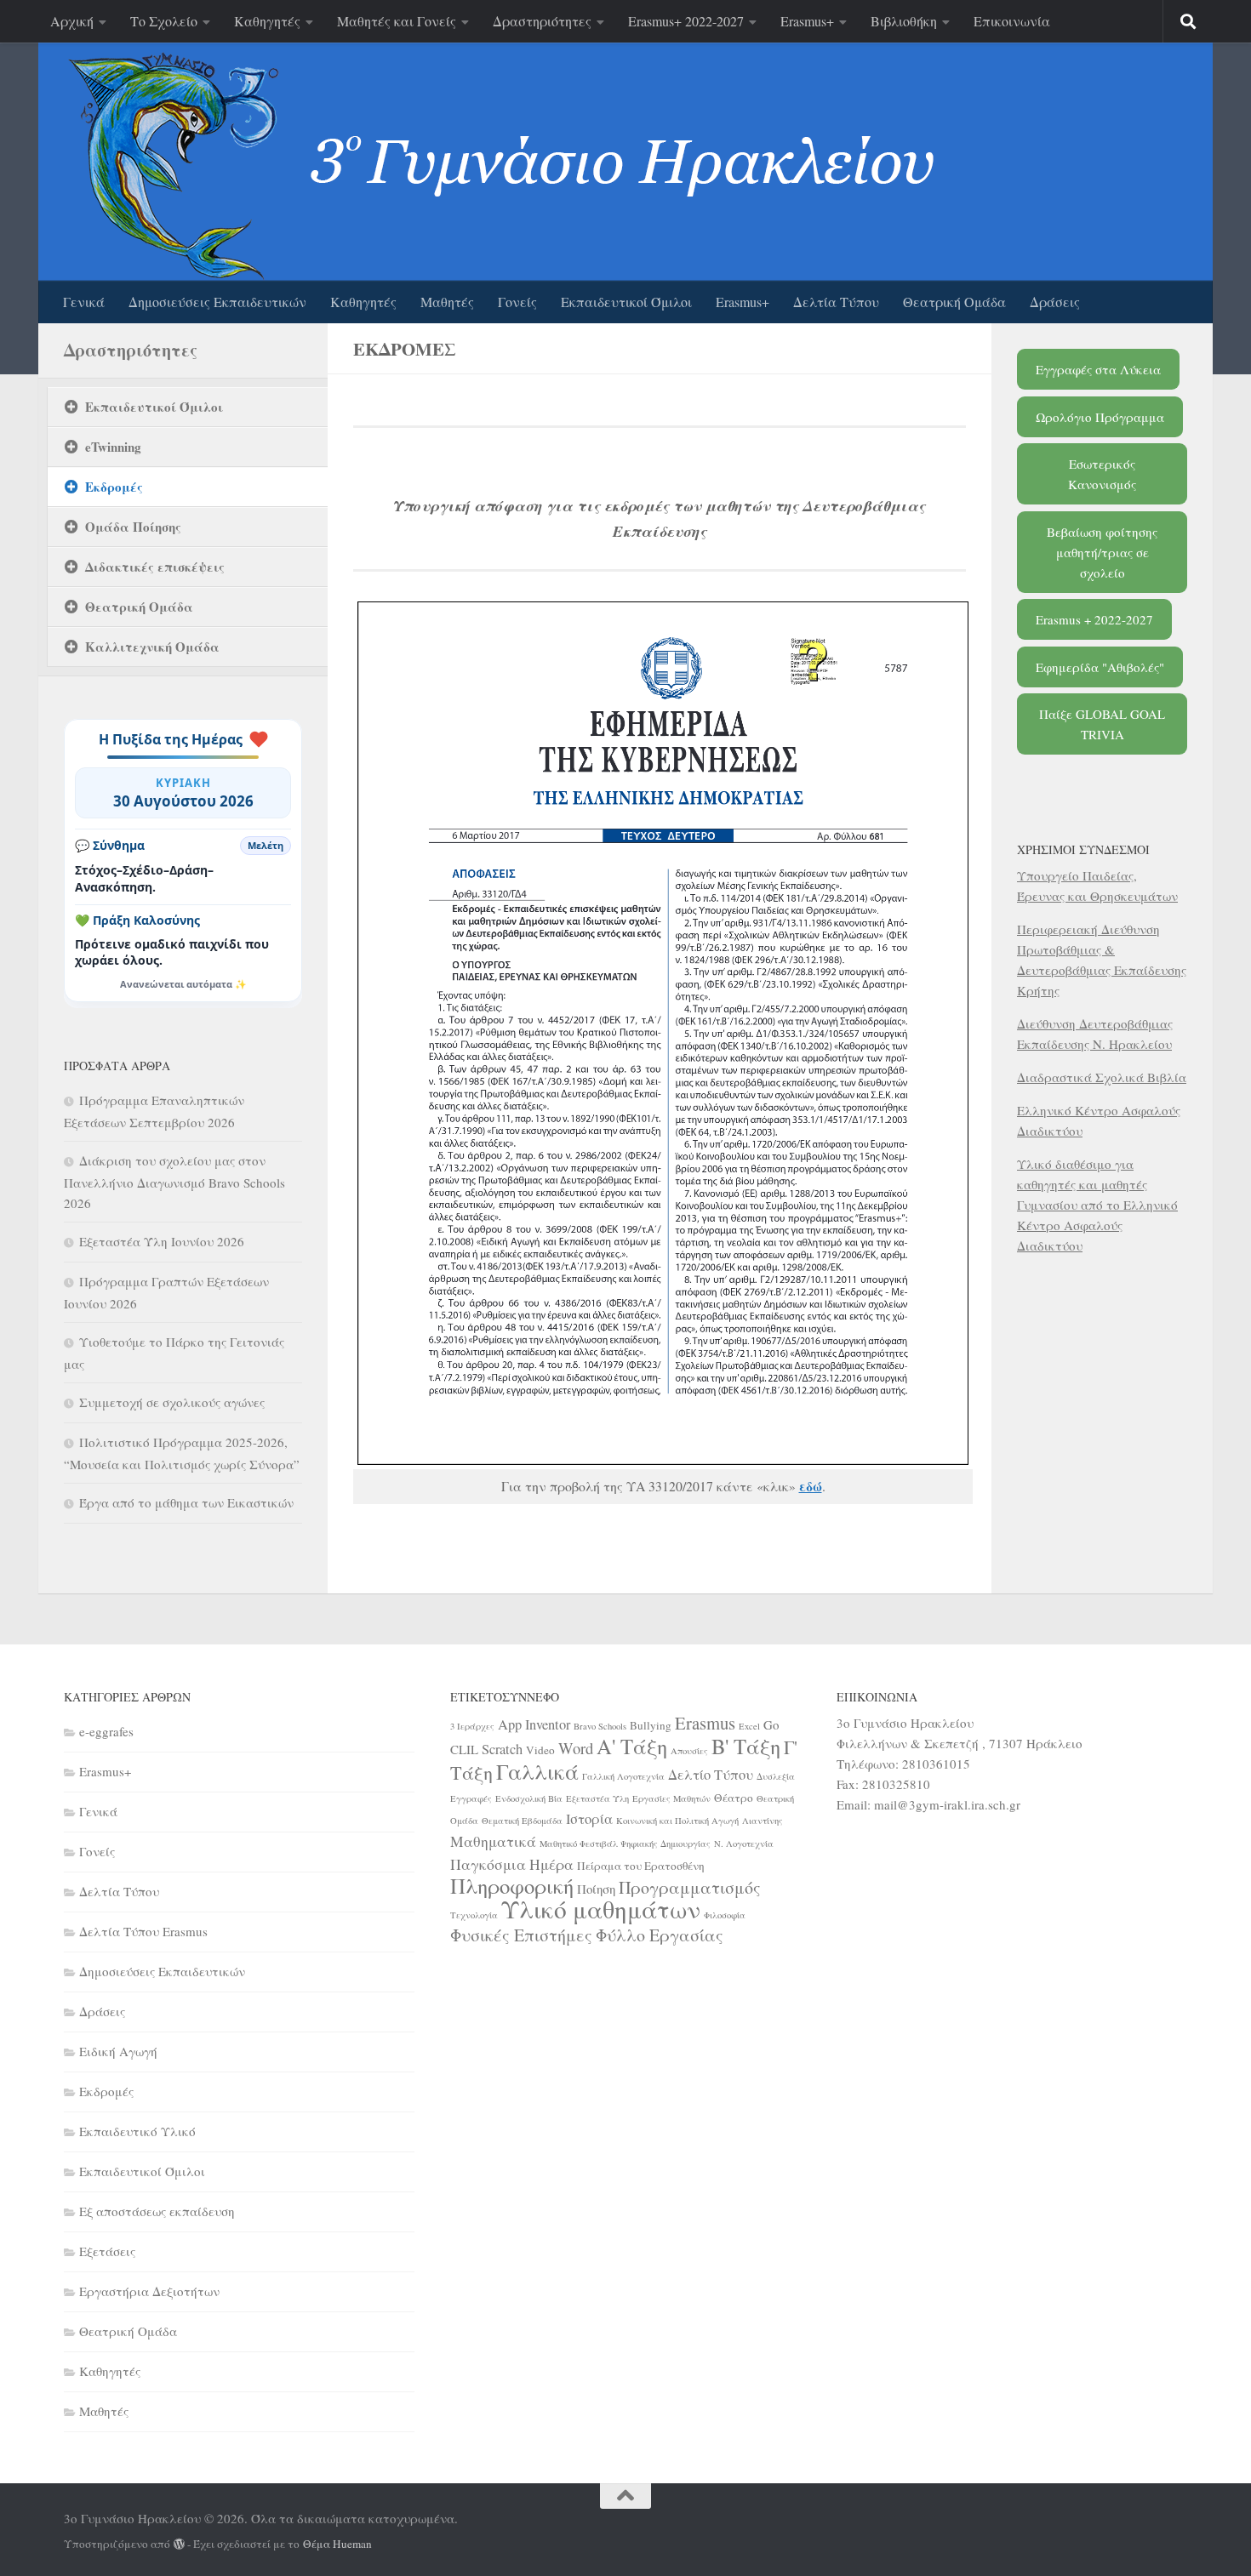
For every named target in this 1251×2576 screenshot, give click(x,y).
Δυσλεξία (776, 1776)
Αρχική (72, 21)
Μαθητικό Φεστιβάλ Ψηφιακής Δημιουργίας (625, 1844)
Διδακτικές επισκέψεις (155, 567)
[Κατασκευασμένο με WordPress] (179, 2544)
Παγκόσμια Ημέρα (512, 1864)
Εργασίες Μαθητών (671, 1798)
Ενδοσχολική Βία (529, 1798)
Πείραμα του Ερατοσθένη (641, 1866)
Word (576, 1748)
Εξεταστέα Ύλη (597, 1798)
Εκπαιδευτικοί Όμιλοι (626, 302)
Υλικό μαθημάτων (601, 1909)
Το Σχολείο (164, 21)
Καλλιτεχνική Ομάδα (152, 647)
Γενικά (84, 302)
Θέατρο (734, 1798)
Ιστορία (589, 1819)
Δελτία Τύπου (836, 302)
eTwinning (113, 447)
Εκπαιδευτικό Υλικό (137, 2131)
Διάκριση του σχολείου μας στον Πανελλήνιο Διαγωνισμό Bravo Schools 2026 (174, 1182)
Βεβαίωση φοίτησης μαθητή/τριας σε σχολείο (1102, 552)
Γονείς (517, 302)
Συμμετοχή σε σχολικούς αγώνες (172, 1402)
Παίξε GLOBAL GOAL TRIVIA (1102, 724)
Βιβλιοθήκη (904, 21)
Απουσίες (689, 1751)
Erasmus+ (807, 21)
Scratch (502, 1749)
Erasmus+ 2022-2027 (686, 21)
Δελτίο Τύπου (711, 1775)
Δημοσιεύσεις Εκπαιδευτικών (217, 302)
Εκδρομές (114, 487)
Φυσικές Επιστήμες (521, 1935)
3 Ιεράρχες (472, 1726)
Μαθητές (447, 302)
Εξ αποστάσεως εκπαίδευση (157, 2211)
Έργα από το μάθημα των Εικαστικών (186, 1502)
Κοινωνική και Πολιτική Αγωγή (677, 1821)
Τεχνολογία (474, 1915)
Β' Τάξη (746, 1746)
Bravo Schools (600, 1726)
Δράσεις (1055, 302)
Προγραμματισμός (690, 1887)
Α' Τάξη (632, 1746)
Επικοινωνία (1012, 21)
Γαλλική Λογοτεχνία (623, 1776)
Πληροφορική (512, 1886)
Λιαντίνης (763, 1821)
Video (540, 1750)
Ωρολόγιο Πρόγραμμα (1100, 417)
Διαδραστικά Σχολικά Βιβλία (1102, 1077)
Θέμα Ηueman (337, 2544)
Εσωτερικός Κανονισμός (1102, 474)
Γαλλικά (537, 1771)
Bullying (651, 1725)
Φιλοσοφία (725, 1915)
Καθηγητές (267, 21)
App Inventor (534, 1724)
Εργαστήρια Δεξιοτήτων (149, 2291)
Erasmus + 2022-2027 (1094, 619)
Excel (749, 1726)
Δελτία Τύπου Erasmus (143, 1931)
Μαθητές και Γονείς (397, 21)
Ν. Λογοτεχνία (744, 1844)
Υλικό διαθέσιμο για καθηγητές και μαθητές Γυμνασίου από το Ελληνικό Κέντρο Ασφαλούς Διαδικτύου (1097, 1205)
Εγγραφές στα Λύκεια (1098, 369)
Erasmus (705, 1723)
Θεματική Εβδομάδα (522, 1821)
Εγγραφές (471, 1798)
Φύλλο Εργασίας (660, 1935)
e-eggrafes (106, 1731)
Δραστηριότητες (542, 21)
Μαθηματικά (493, 1841)
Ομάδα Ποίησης (133, 527)
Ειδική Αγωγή (118, 2051)
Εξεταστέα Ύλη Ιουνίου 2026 (162, 1241)
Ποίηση (596, 1889)
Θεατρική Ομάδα (954, 302)
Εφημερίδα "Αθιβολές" (1100, 667)
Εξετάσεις (107, 2251)
